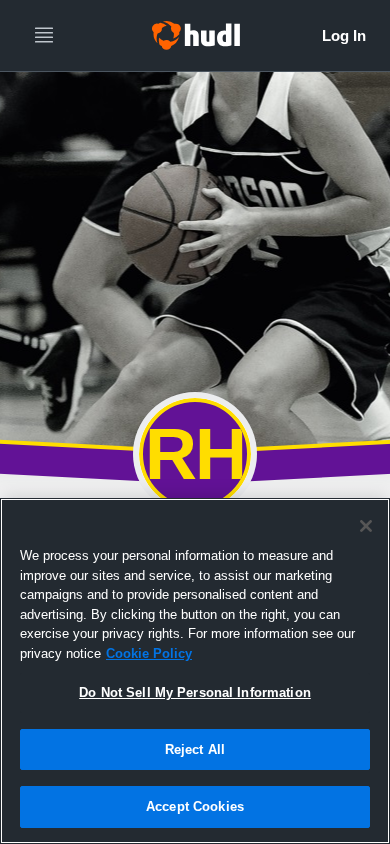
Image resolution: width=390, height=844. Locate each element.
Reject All (195, 749)
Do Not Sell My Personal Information (195, 692)
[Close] (366, 526)
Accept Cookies (195, 806)
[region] (195, 671)
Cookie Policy (149, 653)
